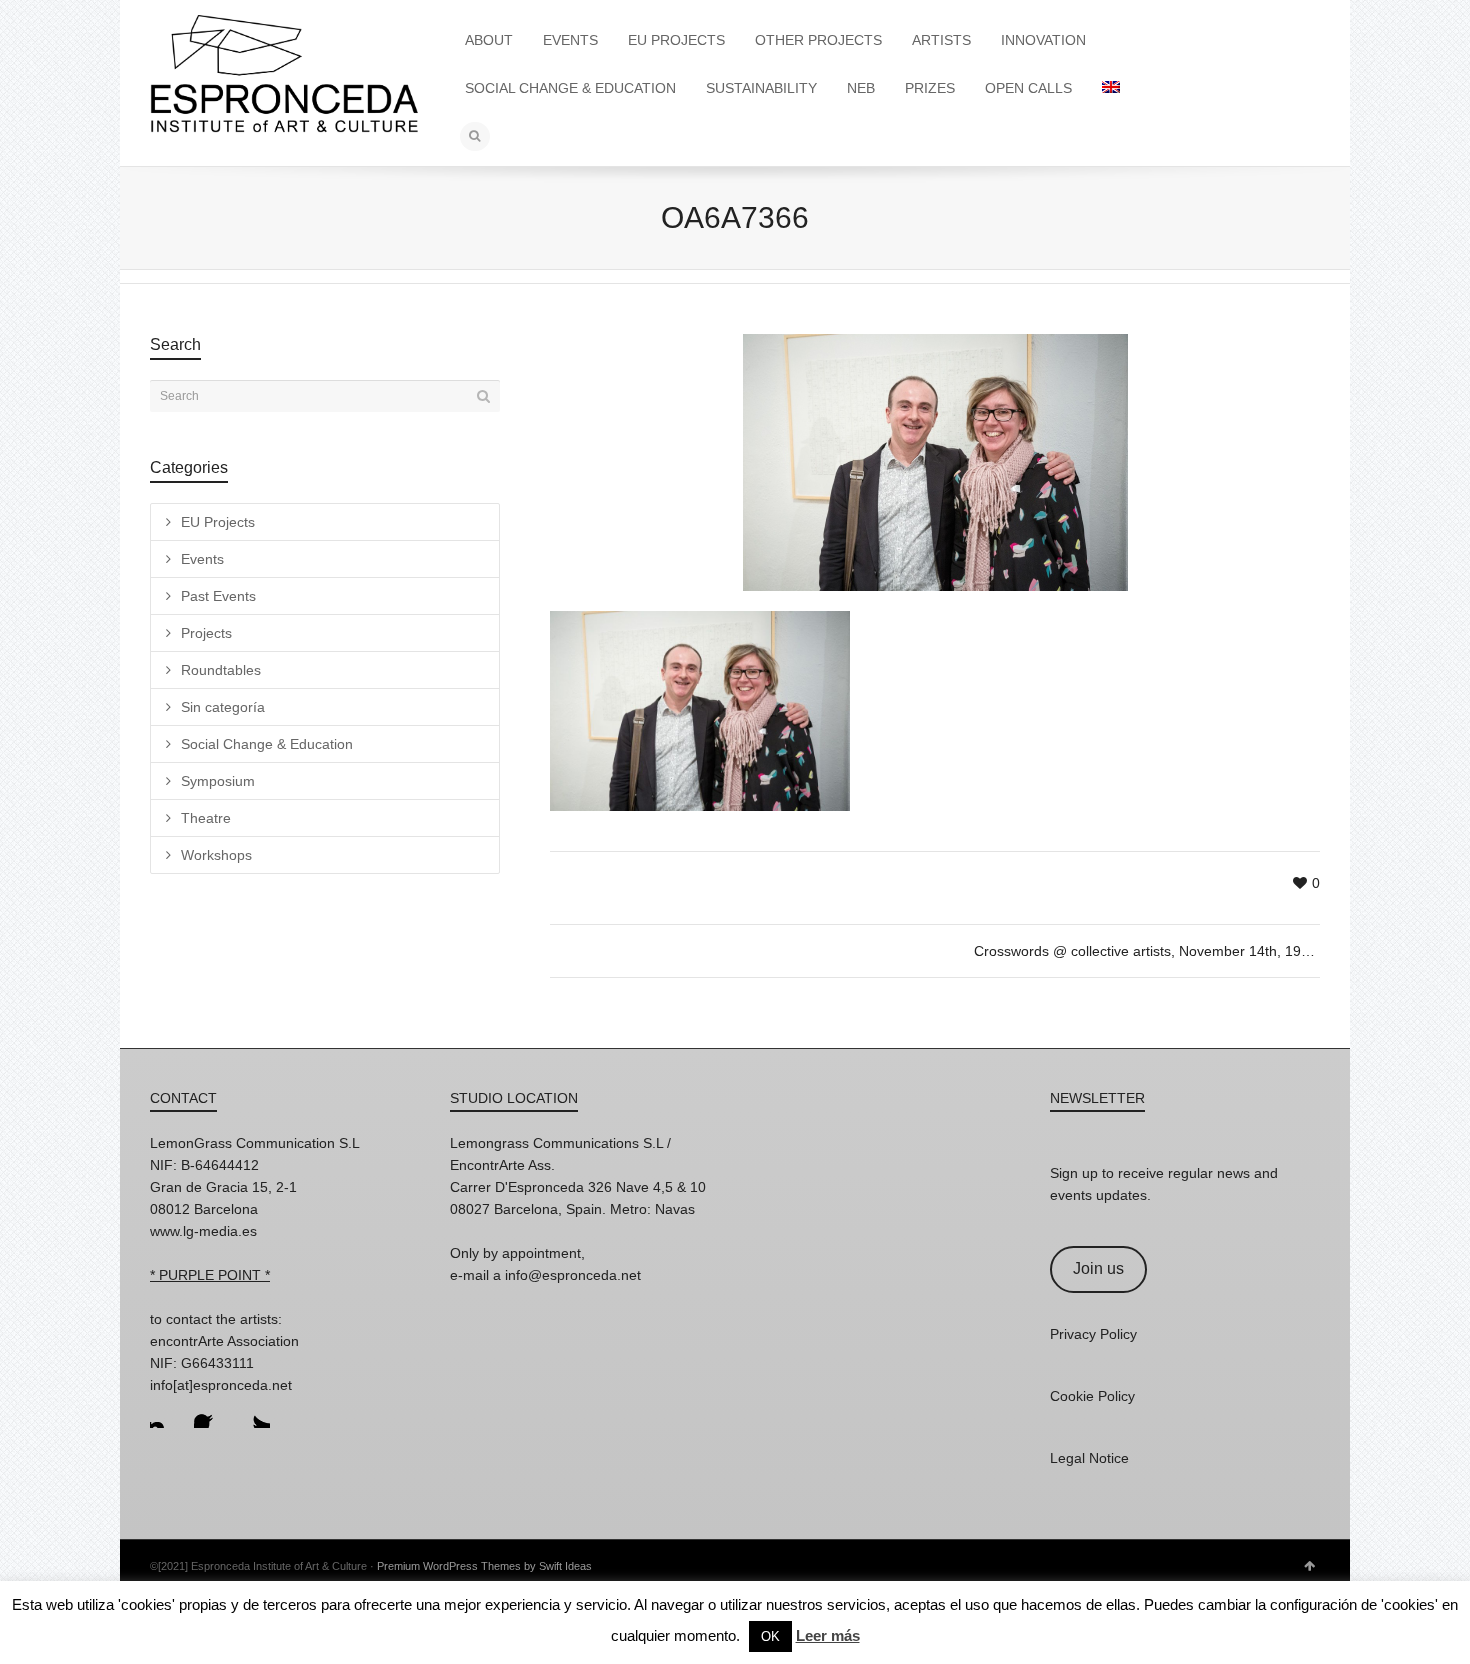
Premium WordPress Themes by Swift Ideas (484, 1566)
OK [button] (770, 1636)
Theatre (206, 818)
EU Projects (218, 522)
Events (202, 559)
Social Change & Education (267, 744)
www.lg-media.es (203, 1231)
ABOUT (489, 40)
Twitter (254, 1412)
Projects (206, 633)
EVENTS (570, 40)
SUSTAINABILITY (761, 88)
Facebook (210, 1412)
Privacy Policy (1093, 1334)
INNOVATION (1043, 40)
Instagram (166, 1412)
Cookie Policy (1092, 1396)
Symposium (218, 781)
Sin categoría (223, 707)
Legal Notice (1089, 1458)
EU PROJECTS (676, 40)
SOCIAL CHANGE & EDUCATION (570, 88)
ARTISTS (941, 40)
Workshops (216, 855)
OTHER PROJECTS (818, 40)
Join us (1098, 1268)
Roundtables (221, 670)
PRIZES (930, 88)
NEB (861, 88)
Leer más (828, 1635)
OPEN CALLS (1028, 88)
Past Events (218, 596)
